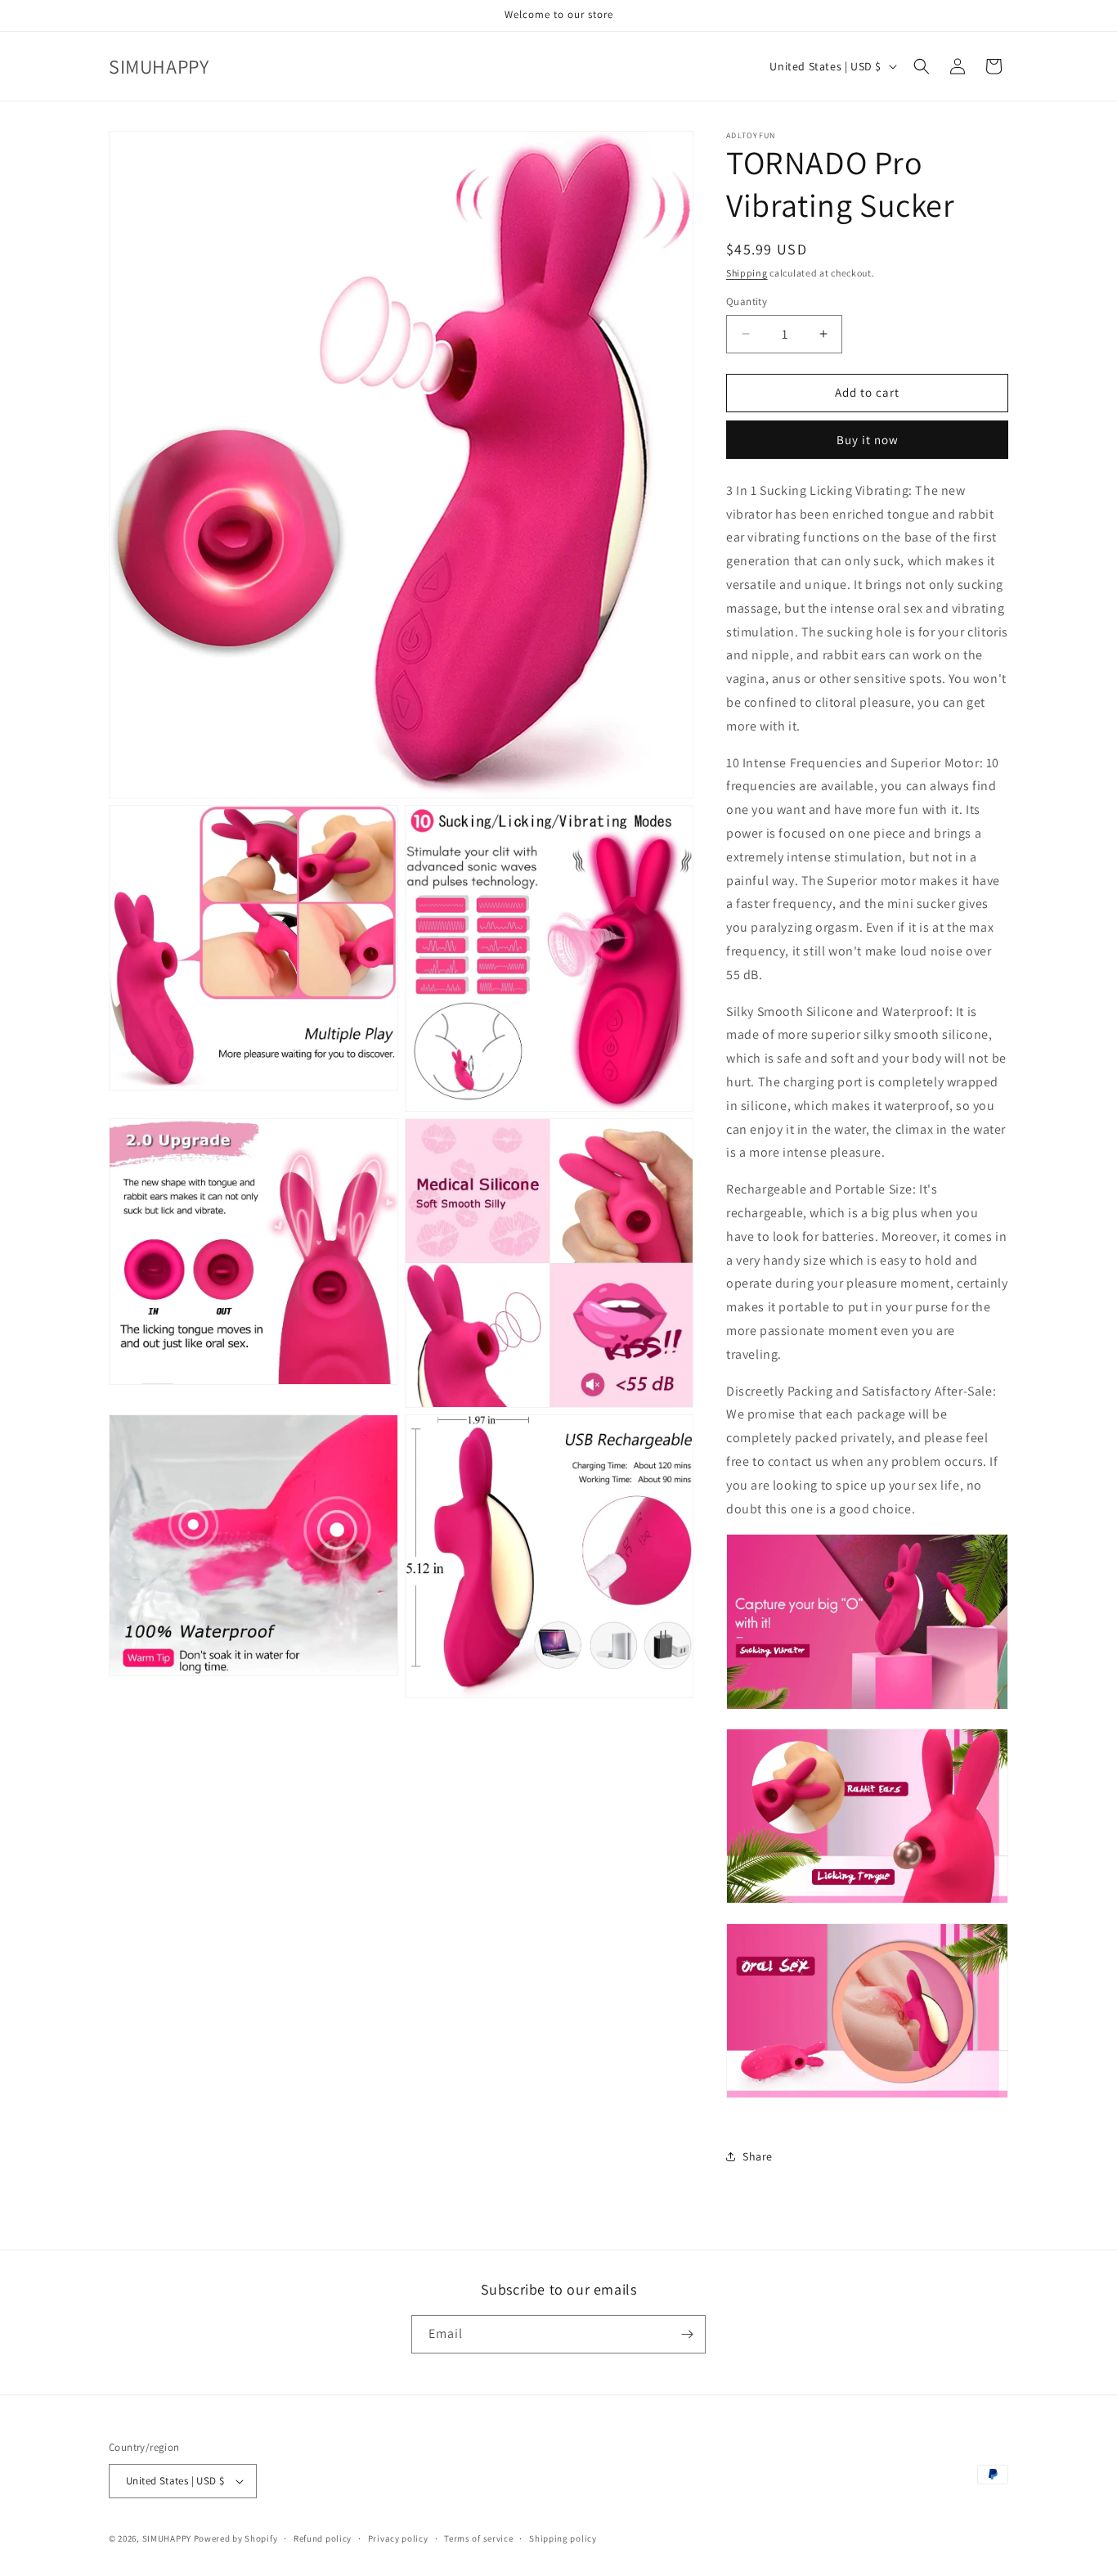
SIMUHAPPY (167, 2538)
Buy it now (868, 440)
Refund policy (323, 2538)
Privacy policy (398, 2538)
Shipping (747, 273)
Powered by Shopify (236, 2538)
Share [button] (758, 2156)
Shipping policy (563, 2538)
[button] (922, 66)
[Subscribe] (687, 2334)
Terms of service (478, 2538)
